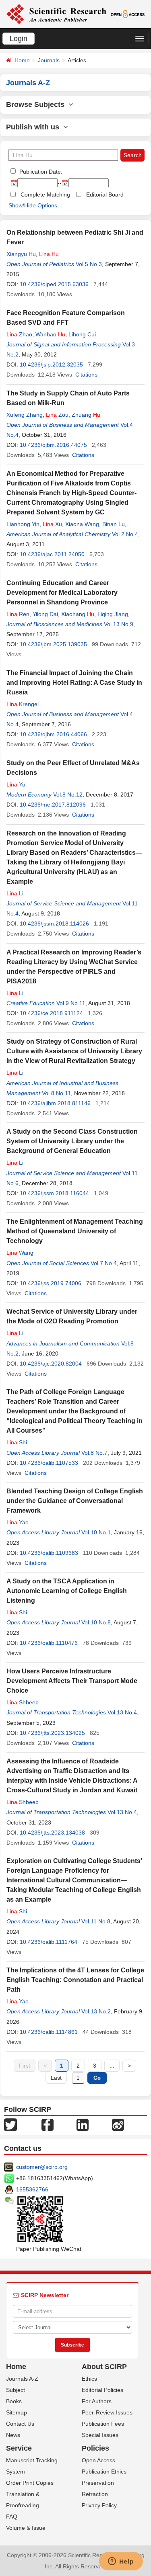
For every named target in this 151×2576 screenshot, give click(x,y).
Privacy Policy (99, 2505)
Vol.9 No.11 (71, 1003)
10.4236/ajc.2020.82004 (51, 1364)
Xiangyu (21, 254)
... (112, 2066)
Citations (86, 375)
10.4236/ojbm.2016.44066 (53, 734)
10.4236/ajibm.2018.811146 (55, 1103)
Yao (18, 1522)
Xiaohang (78, 614)
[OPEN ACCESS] (128, 14)
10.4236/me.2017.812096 (53, 805)
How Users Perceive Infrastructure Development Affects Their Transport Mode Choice (72, 1681)
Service (19, 2448)
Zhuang (86, 415)
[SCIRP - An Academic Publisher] (56, 14)
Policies (95, 2448)
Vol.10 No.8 (96, 1622)
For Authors (97, 2401)
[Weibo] (118, 2124)
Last (56, 2078)
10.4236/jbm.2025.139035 (53, 644)
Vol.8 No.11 (56, 1093)
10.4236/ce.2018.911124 (51, 1013)
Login (19, 39)
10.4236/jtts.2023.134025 (52, 1733)
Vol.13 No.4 (122, 1712)
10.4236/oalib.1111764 (49, 1942)
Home (22, 60)
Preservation (98, 2483)
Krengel (23, 704)
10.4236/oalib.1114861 (49, 2032)
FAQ (12, 2517)
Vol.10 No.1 (96, 1532)
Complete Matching (45, 195)
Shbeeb (23, 1702)
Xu (52, 524)
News (13, 2435)
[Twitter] (10, 2124)
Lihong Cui (82, 334)
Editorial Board (105, 195)
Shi (17, 1442)
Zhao (19, 334)
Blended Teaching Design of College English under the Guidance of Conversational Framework (75, 1501)
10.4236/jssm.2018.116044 (54, 1193)
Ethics (89, 2379)
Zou (57, 415)
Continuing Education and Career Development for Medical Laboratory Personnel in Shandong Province (62, 593)
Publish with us (35, 127)
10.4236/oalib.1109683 (49, 1553)
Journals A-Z (22, 2379)
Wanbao (50, 334)
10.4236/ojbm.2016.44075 (53, 445)
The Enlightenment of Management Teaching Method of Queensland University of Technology (75, 1231)
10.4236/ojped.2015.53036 (54, 284)
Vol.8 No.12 (68, 795)
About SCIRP (104, 2367)
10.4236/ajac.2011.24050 (52, 554)
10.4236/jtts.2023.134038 (52, 1833)
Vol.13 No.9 (119, 624)
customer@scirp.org (42, 2167)
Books (14, 2401)
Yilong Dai (45, 614)
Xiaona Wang (82, 524)
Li (15, 893)
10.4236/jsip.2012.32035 (51, 364)
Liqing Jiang (113, 614)
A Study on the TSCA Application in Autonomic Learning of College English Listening (67, 1591)
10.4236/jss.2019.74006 (51, 1283)
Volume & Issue (26, 2528)
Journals (49, 60)
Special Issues (100, 2435)
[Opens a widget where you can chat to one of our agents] (121, 2562)
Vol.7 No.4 (104, 1263)
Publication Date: (40, 172)
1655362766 (32, 2189)
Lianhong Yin (23, 524)
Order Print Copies (30, 2483)
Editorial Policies (102, 2390)
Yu (16, 784)
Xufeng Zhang (25, 415)
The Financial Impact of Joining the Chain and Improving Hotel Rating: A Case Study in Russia (74, 683)
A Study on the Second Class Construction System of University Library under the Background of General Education (72, 1141)
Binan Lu (114, 524)
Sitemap (17, 2412)
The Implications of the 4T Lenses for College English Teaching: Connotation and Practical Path (75, 1980)
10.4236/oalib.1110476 (49, 1643)
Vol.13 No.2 (96, 2011)
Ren (18, 614)
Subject (16, 2390)
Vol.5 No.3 (89, 264)
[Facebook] (48, 2124)
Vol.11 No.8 (96, 1921)
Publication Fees (103, 2424)
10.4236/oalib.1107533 (49, 1463)
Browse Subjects (37, 104)
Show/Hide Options (33, 205)
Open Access (98, 2460)
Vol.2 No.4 (125, 534)
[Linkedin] (83, 2124)
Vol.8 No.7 (94, 1453)
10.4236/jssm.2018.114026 (54, 924)
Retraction (95, 2494)
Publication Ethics (104, 2472)
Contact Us (20, 2424)
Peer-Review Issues (107, 2412)
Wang (20, 1253)
